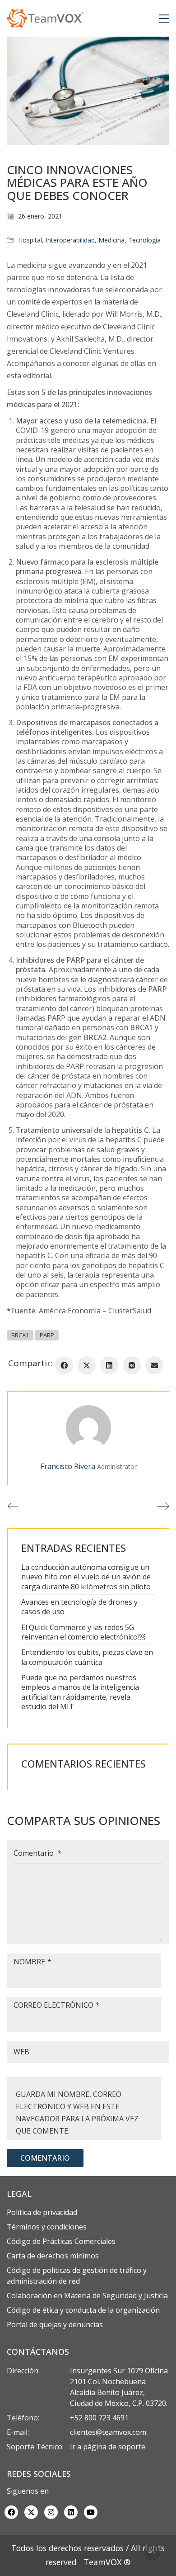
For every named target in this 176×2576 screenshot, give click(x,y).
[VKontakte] (132, 1365)
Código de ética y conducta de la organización (83, 2310)
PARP (47, 1335)
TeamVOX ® (107, 2562)
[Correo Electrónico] (154, 1365)
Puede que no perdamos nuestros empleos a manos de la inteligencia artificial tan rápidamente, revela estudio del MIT (80, 1692)
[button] (164, 19)
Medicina (111, 240)
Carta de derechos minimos (53, 2256)
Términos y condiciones (47, 2227)
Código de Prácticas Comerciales (61, 2241)
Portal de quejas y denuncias (55, 2324)
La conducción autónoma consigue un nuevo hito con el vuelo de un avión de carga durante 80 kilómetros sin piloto (86, 1577)
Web (21, 2052)
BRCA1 (20, 1335)
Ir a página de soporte (108, 2447)
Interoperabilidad (70, 240)
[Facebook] (64, 1365)
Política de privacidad (42, 2212)
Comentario (38, 1853)
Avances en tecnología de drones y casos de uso (79, 1607)
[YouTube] (91, 2512)
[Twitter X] (87, 1365)
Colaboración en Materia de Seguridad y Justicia (87, 2296)
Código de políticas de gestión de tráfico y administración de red (77, 2276)
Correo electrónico (57, 2005)
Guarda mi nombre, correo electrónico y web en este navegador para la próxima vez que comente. (77, 2113)
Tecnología (144, 240)
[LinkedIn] (109, 1365)
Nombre (32, 1962)
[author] (88, 1428)
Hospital (30, 240)
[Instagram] (51, 2512)
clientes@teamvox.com (108, 2432)
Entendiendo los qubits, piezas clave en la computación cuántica (87, 1657)
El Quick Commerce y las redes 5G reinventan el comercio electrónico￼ (83, 1632)
